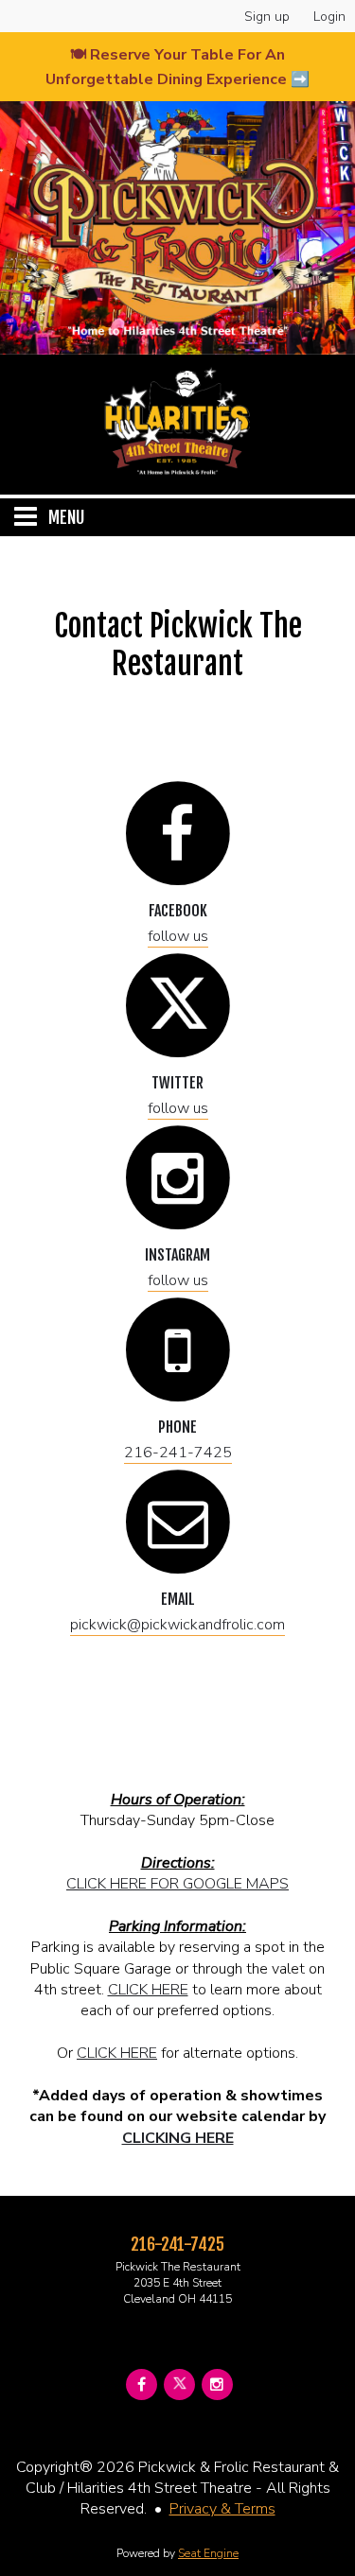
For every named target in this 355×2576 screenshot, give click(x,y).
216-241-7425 (178, 1453)
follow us (178, 936)
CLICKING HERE (178, 2138)
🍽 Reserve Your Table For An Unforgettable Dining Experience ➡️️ (177, 67)
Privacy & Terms (222, 2509)
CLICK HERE (148, 1990)
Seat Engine (208, 2553)
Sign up (267, 17)
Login (329, 17)
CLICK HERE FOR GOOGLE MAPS (177, 1884)
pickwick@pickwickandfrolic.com (177, 1625)
